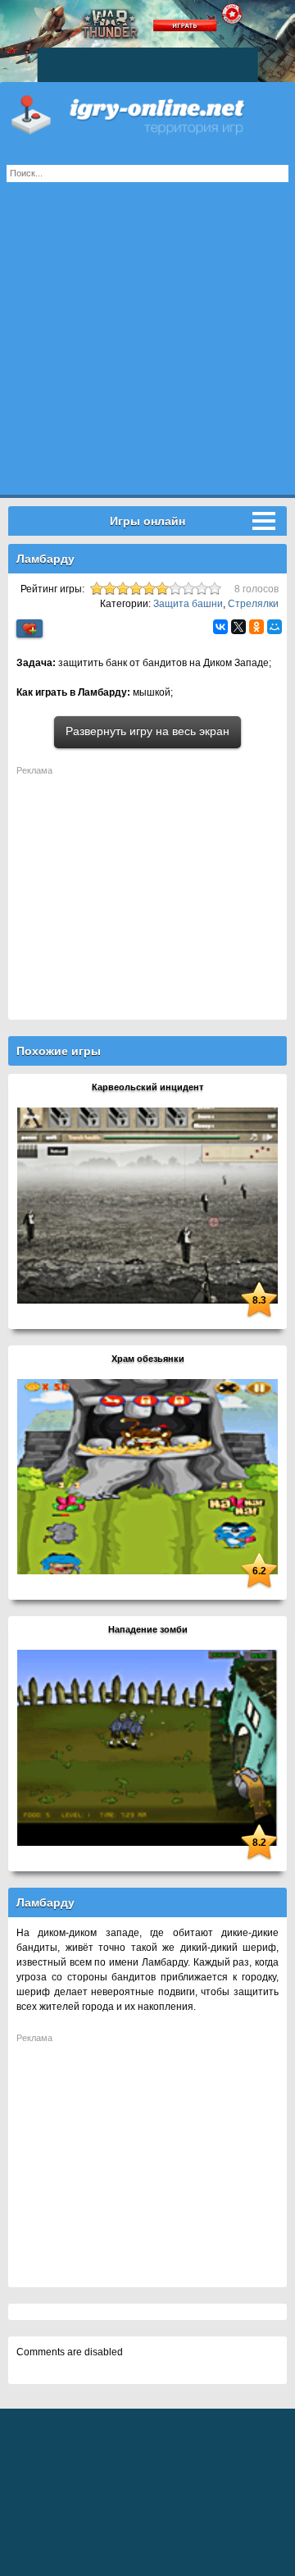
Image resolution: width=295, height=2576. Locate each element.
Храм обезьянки (148, 1359)
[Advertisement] (147, 347)
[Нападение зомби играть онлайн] (147, 1747)
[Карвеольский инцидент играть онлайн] (147, 1204)
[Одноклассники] (256, 627)
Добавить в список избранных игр (29, 629)
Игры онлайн (147, 115)
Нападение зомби (148, 1629)
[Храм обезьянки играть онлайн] (147, 1476)
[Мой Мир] (275, 627)
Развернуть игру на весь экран (147, 731)
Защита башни (188, 604)
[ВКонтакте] (220, 627)
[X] (238, 627)
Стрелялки (253, 604)
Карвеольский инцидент (147, 1087)
